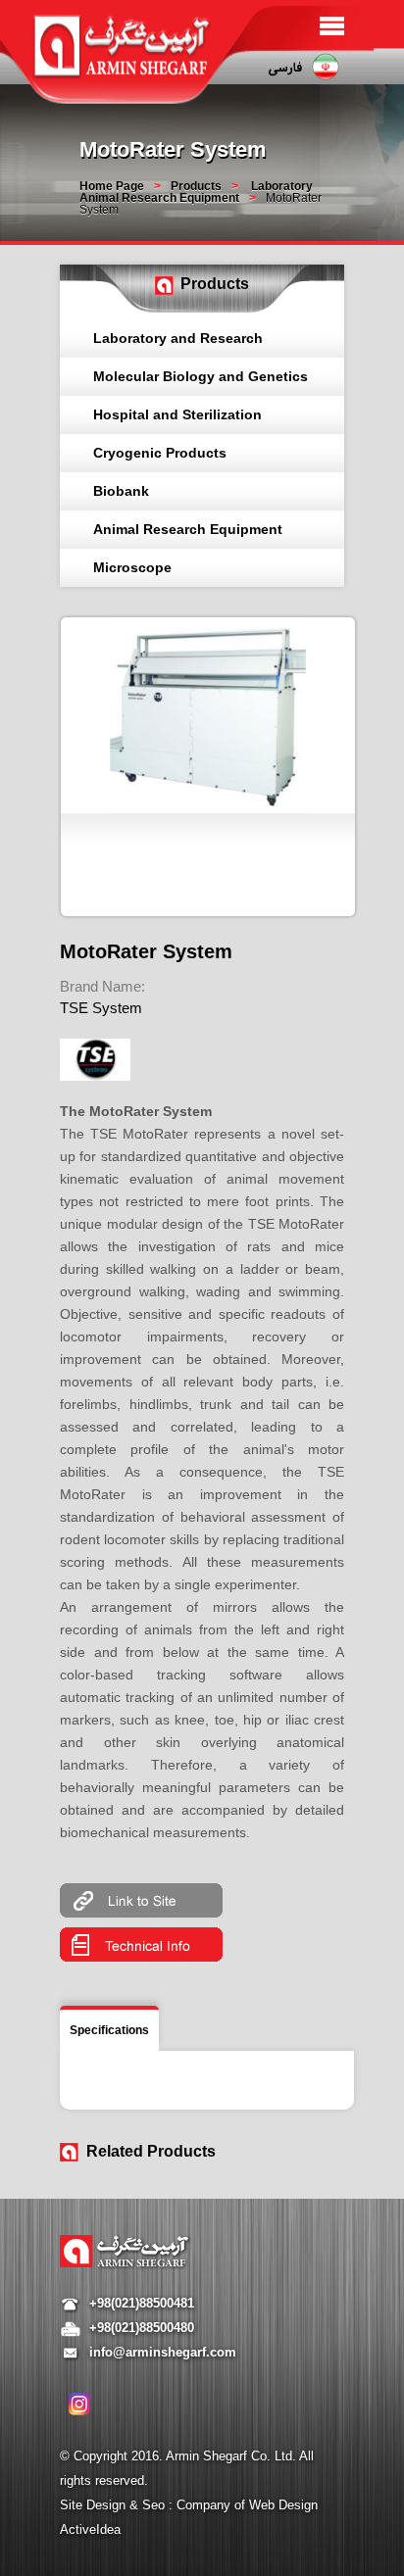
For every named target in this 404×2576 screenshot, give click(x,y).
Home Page (112, 186)
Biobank (121, 491)
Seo (155, 2505)
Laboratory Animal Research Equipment (196, 192)
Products (196, 186)
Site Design (95, 2505)
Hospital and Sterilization (177, 414)
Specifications (109, 2030)
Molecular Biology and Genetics (201, 376)
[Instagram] (79, 2404)
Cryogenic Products (160, 453)
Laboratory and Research (178, 338)
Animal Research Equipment (188, 529)
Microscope (132, 567)
